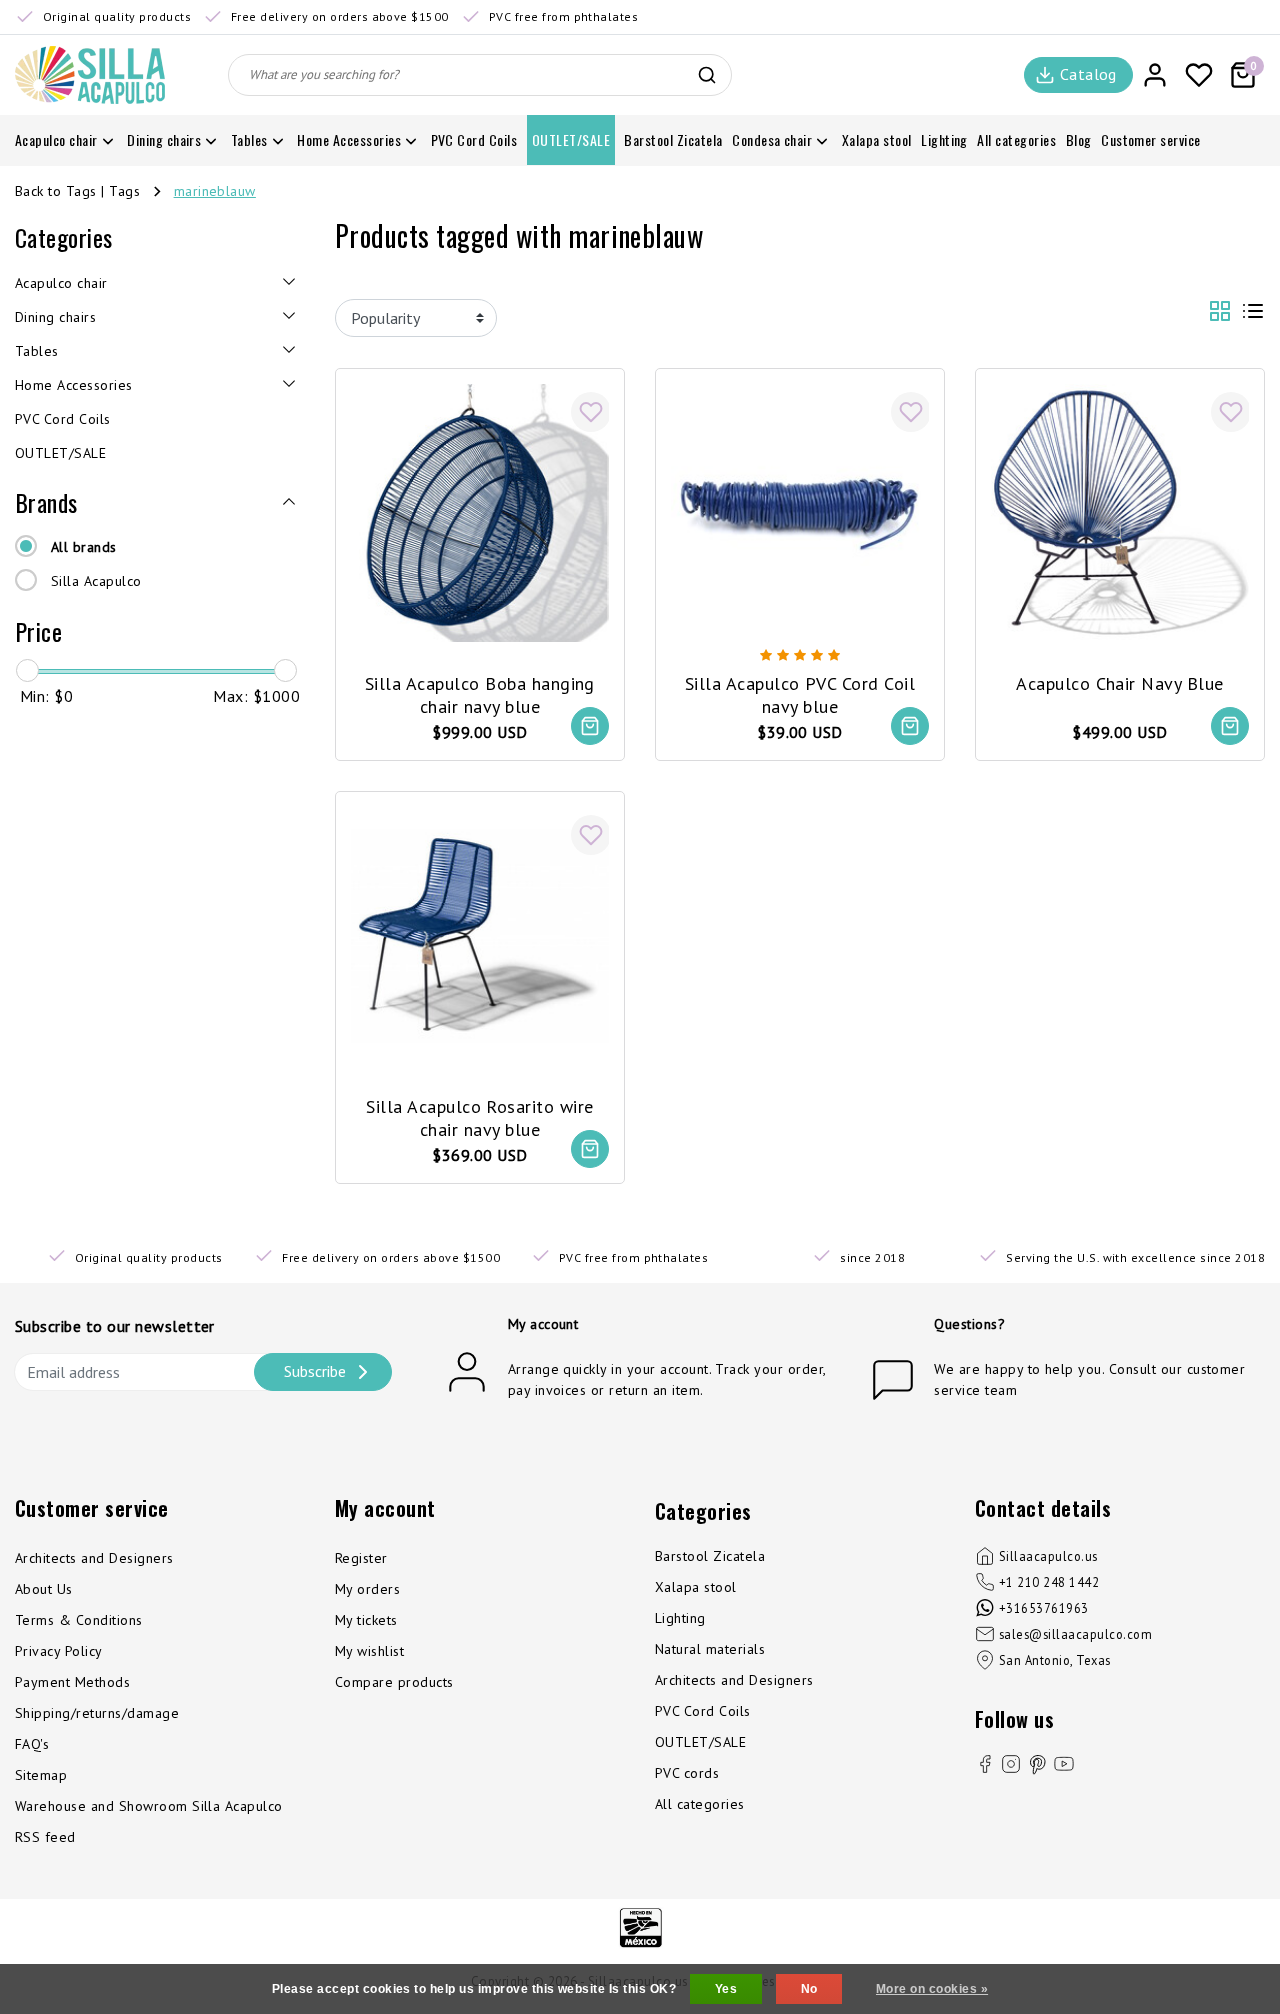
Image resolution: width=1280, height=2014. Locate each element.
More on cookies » (932, 1989)
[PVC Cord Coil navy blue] (800, 511)
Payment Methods (72, 1682)
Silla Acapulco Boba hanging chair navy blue (480, 695)
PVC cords (687, 1773)
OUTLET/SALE (700, 1742)
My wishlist (369, 1651)
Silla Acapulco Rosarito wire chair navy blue (479, 1118)
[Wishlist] (1199, 75)
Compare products (394, 1682)
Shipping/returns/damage (97, 1713)
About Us (44, 1589)
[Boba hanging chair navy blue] (480, 511)
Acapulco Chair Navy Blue (1120, 683)
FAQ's (32, 1744)
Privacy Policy (59, 1651)
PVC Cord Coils (703, 1711)
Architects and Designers (94, 1558)
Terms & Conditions (79, 1620)
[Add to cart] (590, 726)
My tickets (366, 1620)
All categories (700, 1804)
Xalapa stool (696, 1587)
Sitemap (41, 1775)
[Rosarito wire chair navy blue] (480, 934)
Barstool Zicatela (710, 1556)
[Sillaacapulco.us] (90, 75)
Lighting (680, 1618)
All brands (84, 547)
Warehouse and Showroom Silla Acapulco (149, 1806)
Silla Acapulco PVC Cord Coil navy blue (800, 695)
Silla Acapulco (96, 581)
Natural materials (710, 1649)
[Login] (1155, 75)
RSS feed (45, 1837)
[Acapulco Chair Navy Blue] (1120, 511)
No (809, 1989)
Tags (124, 191)
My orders (367, 1589)
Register (361, 1558)
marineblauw (215, 191)
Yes (726, 1989)
